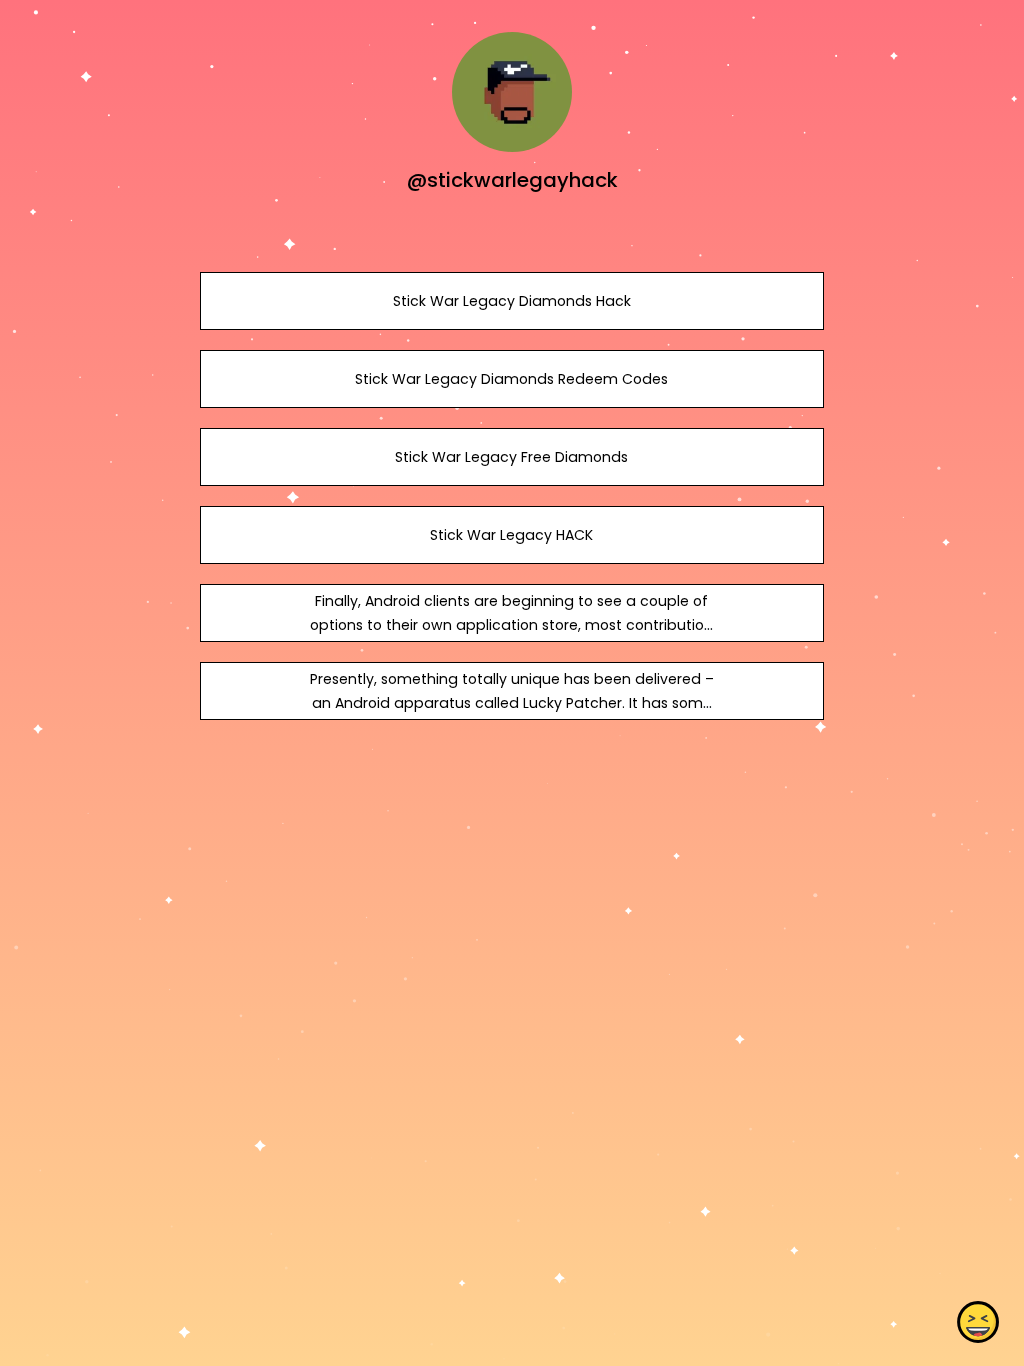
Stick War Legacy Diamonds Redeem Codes (511, 379)
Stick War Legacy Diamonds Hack (512, 301)
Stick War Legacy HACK (511, 535)
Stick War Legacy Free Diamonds (511, 457)
